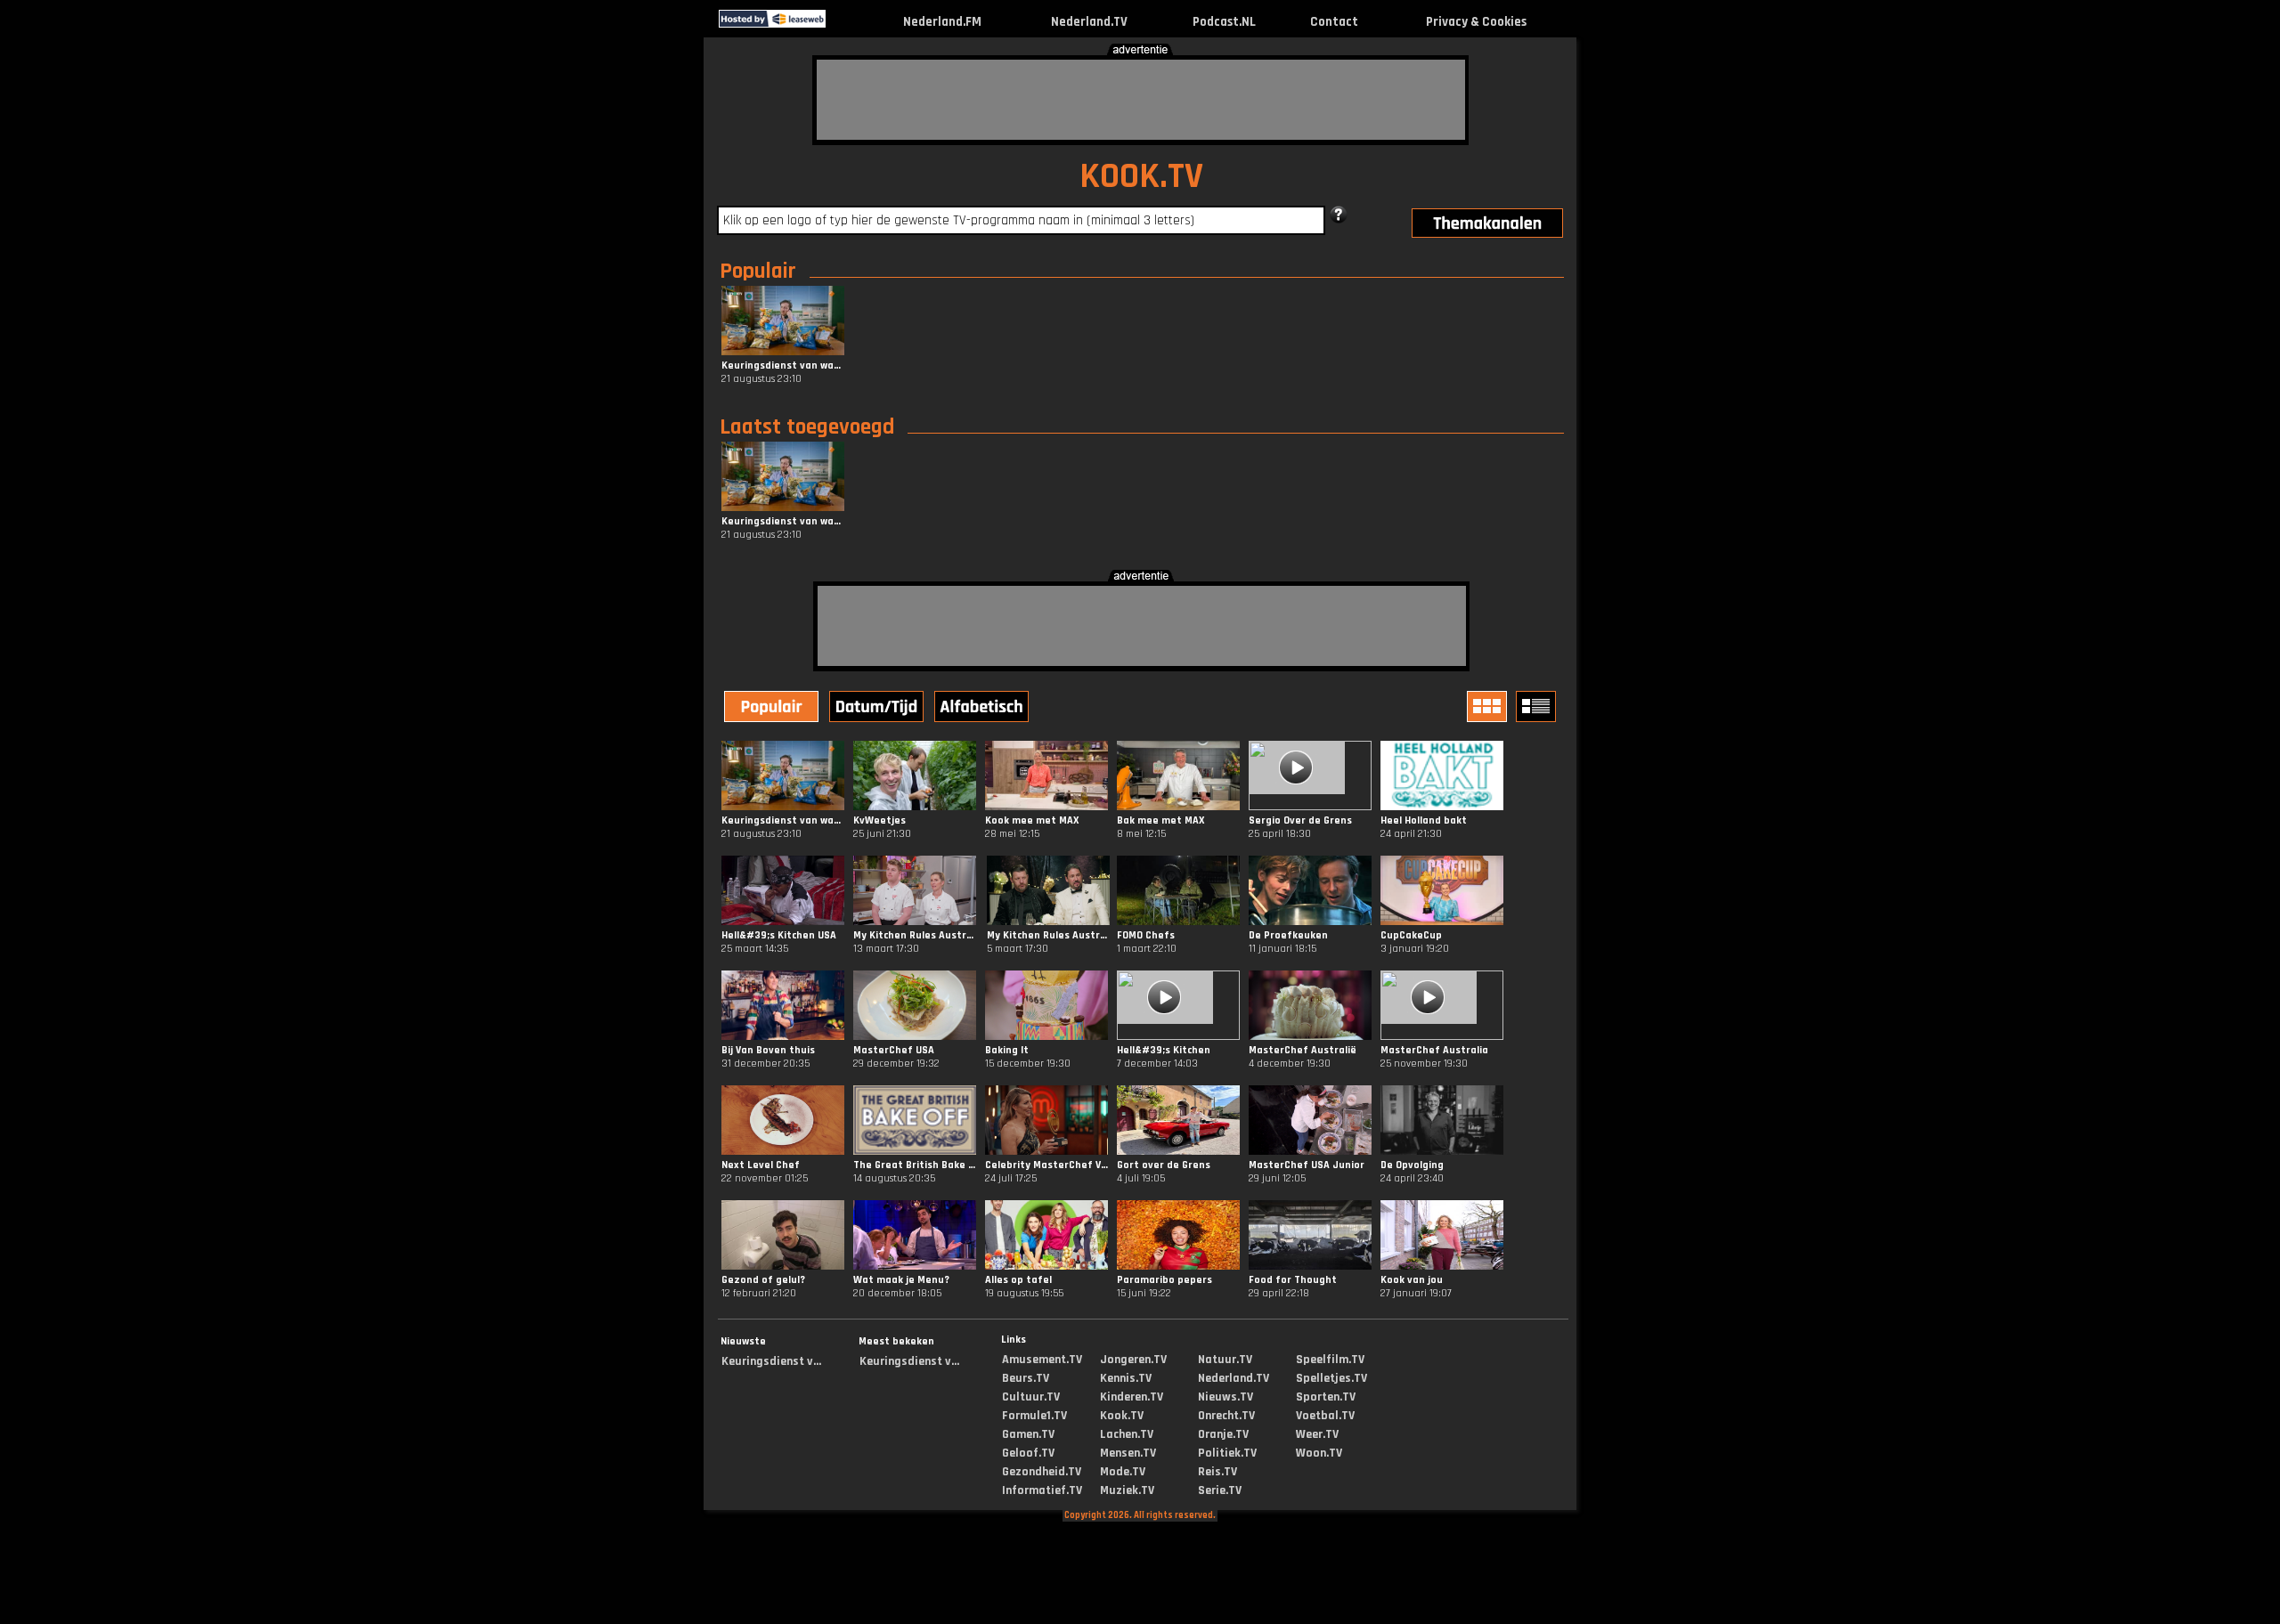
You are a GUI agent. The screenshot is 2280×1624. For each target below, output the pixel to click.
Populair (758, 272)
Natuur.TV (1225, 1360)
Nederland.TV (1089, 22)
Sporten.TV (1326, 1397)
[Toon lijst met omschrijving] (1538, 706)
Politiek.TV (1227, 1453)
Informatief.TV (1042, 1490)
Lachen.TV (1127, 1434)
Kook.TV (1122, 1416)
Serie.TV (1220, 1490)
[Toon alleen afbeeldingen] (1489, 706)
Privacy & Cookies (1476, 22)
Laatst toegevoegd (807, 427)
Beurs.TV (1026, 1378)
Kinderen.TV (1132, 1397)
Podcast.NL (1224, 22)
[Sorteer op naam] (983, 709)
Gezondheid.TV (1042, 1472)
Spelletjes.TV (1331, 1378)
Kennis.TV (1126, 1378)
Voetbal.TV (1325, 1416)
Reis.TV (1217, 1472)
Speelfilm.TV (1330, 1360)
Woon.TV (1319, 1453)
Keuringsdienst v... (771, 1361)
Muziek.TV (1127, 1490)
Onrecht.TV (1226, 1416)
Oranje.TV (1223, 1434)
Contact (1334, 22)
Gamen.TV (1028, 1434)
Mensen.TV (1128, 1453)
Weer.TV (1317, 1434)
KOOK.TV (1141, 177)
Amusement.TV (1042, 1360)
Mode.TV (1123, 1472)
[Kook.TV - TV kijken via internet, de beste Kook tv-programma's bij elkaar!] (841, 24)
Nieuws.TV (1225, 1397)
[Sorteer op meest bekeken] (773, 709)
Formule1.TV (1034, 1416)
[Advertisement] (1141, 100)
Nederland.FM (942, 22)
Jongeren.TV (1133, 1360)
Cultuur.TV (1031, 1397)
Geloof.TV (1028, 1453)
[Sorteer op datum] (878, 709)
